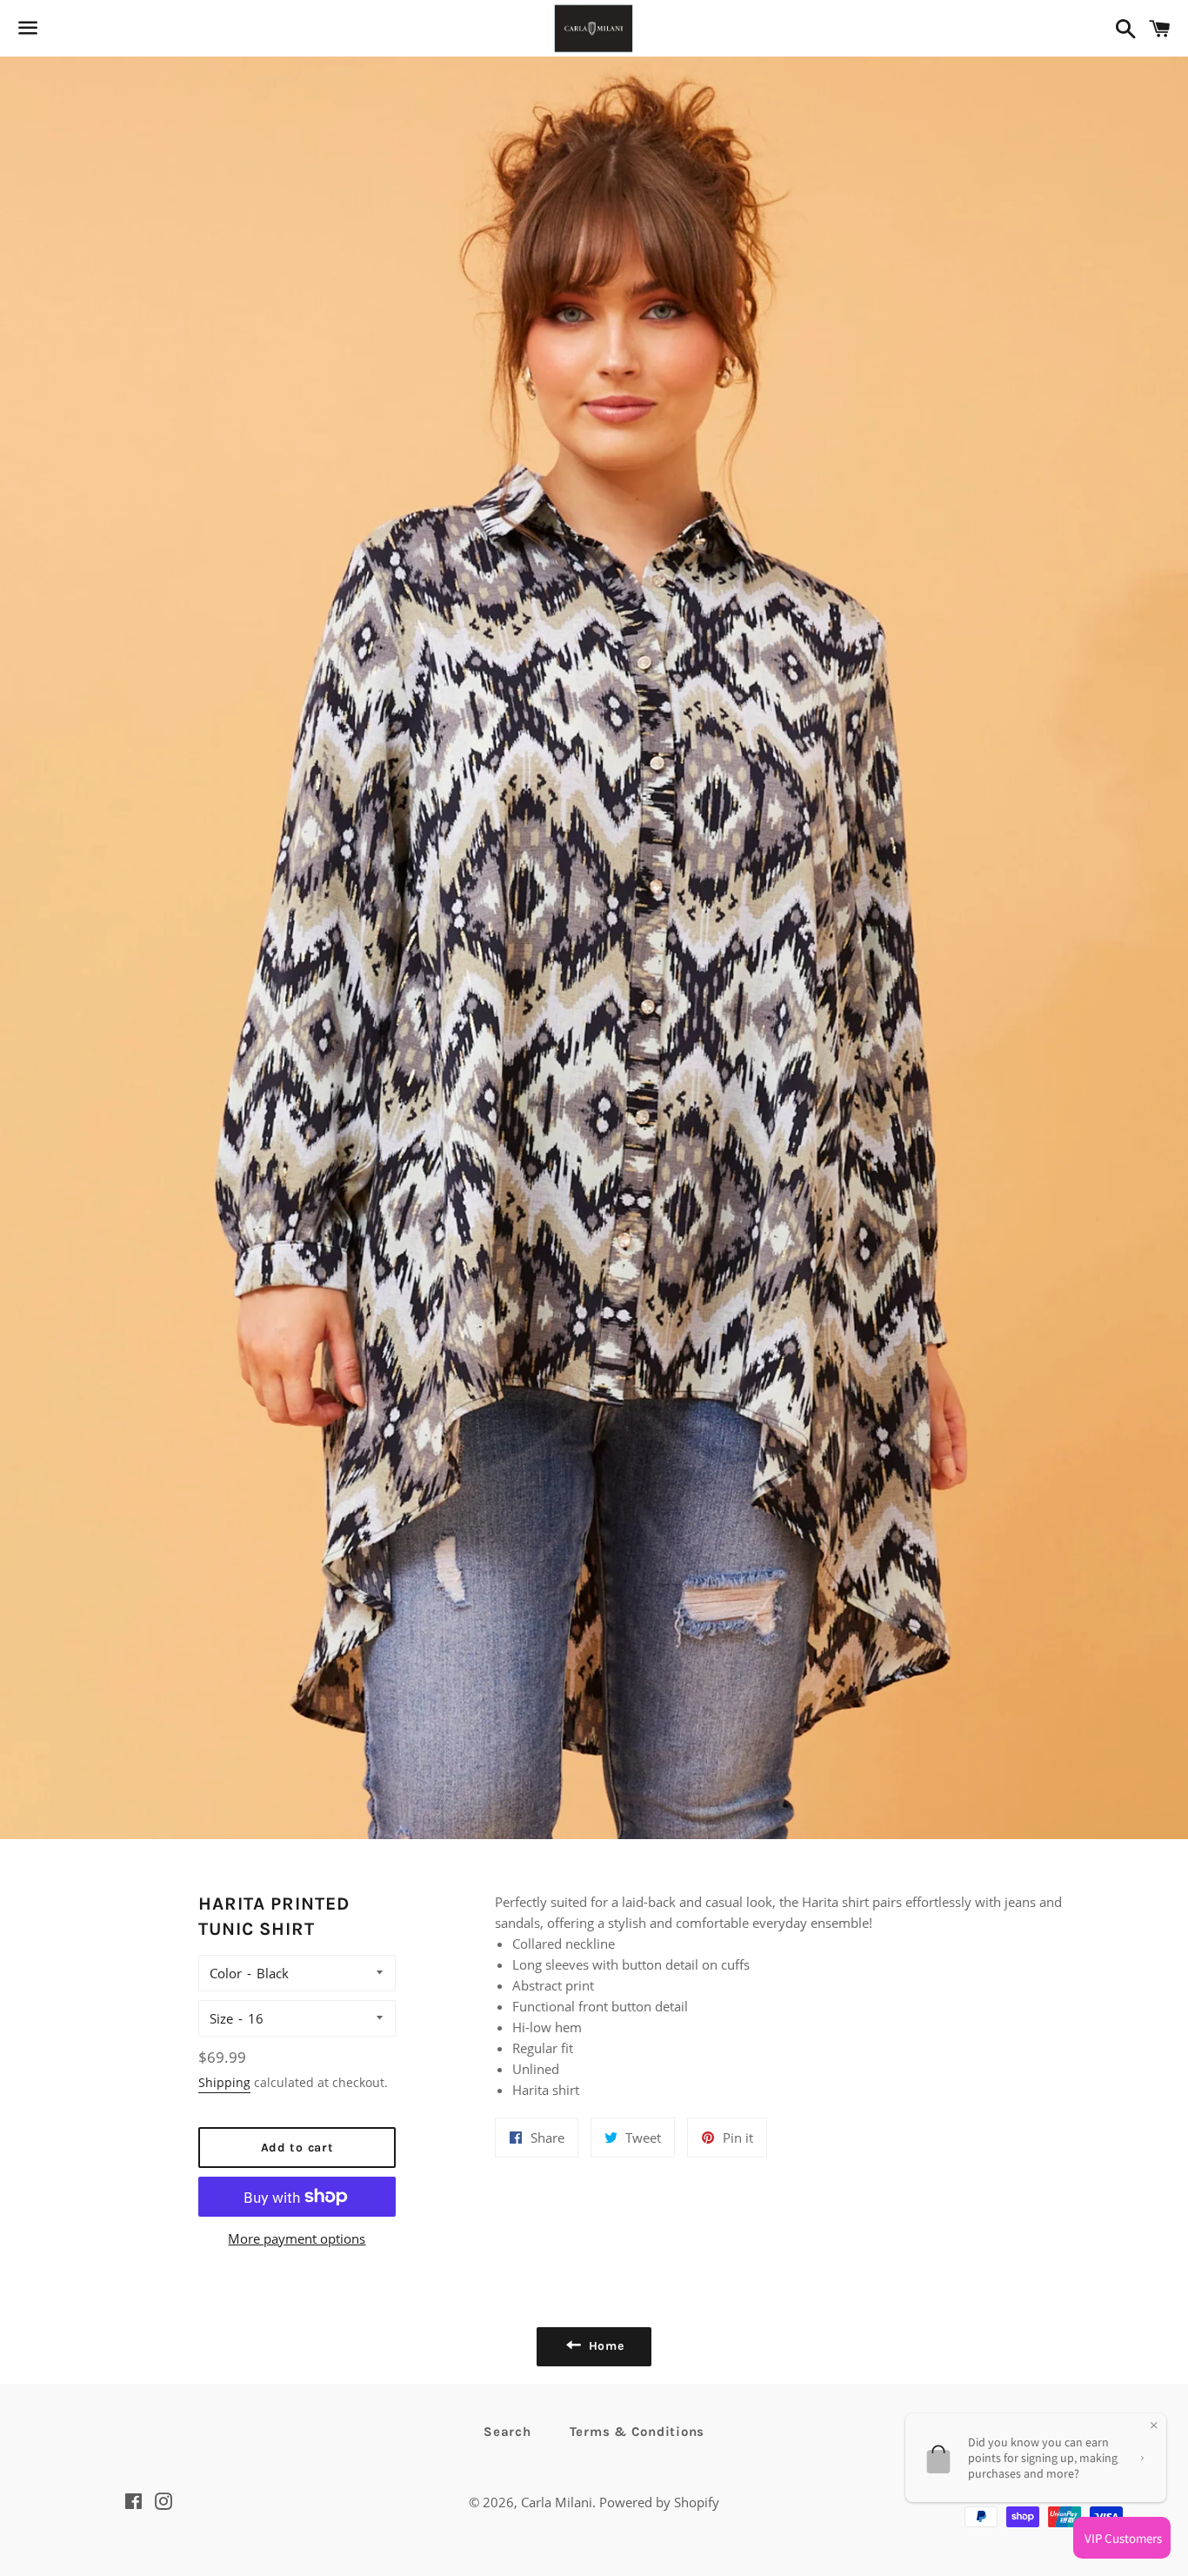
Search (507, 2432)
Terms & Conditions (637, 2432)
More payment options (297, 2238)
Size (221, 2018)
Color (226, 1973)
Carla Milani (557, 2502)
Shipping (224, 2082)
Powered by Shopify (659, 2502)
